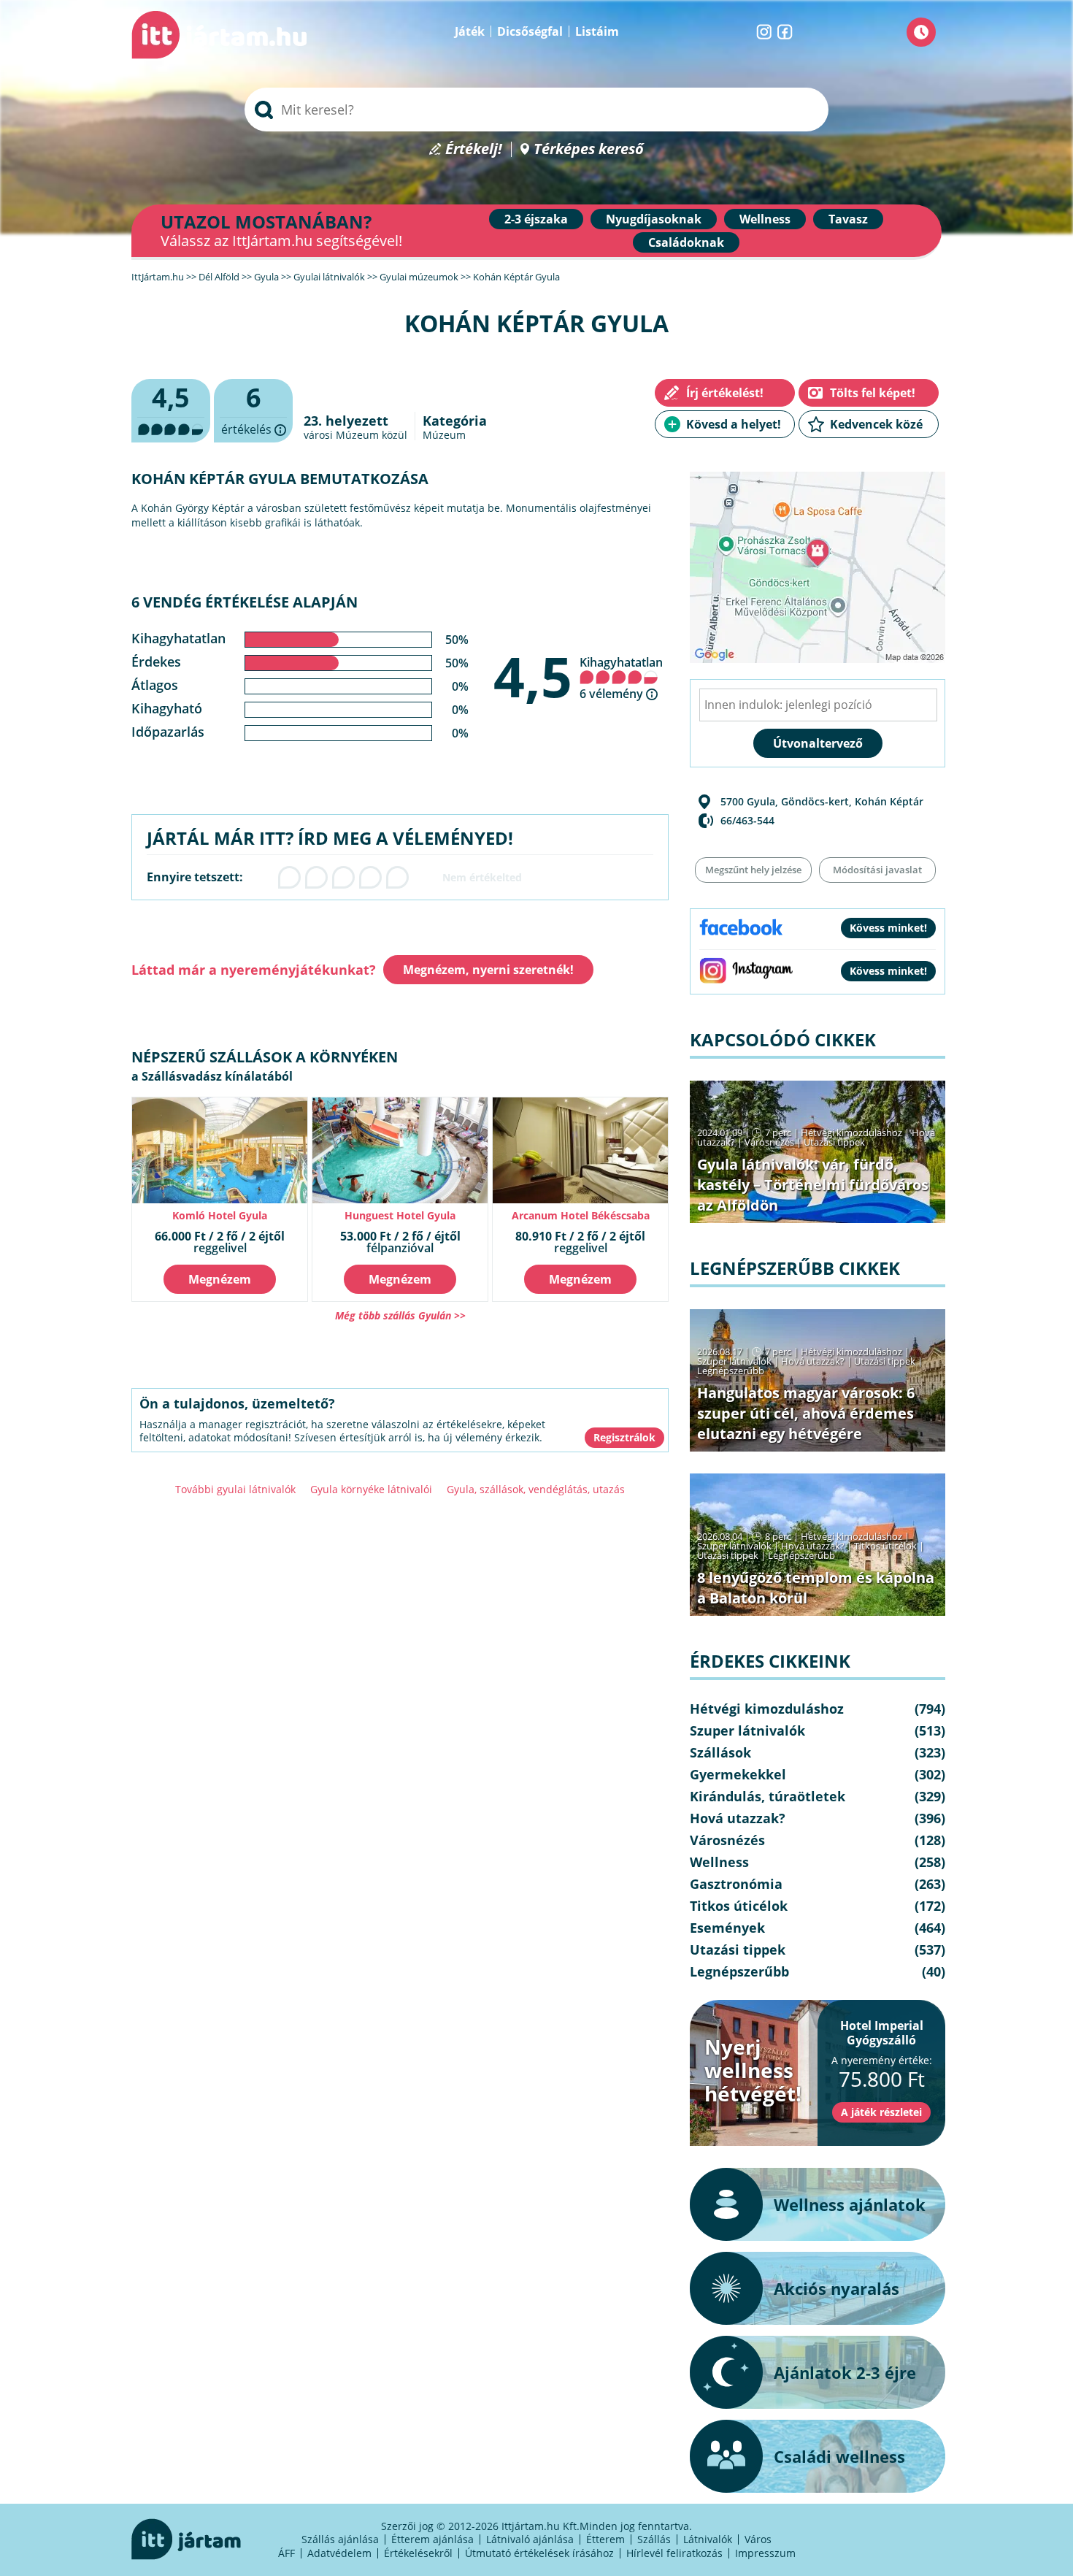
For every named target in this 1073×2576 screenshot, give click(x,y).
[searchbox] (536, 110)
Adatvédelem (339, 2553)
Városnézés (769, 1142)
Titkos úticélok (885, 1546)
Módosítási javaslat (877, 870)
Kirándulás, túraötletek (768, 1796)
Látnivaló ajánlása (530, 2539)
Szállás (654, 2539)
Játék (470, 31)
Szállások (720, 1752)
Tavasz (848, 219)
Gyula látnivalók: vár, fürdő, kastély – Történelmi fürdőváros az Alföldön (813, 1185)
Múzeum (444, 435)
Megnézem (220, 1279)
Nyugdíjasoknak (654, 219)
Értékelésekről (418, 2553)
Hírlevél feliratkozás (674, 2553)
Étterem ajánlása (432, 2539)
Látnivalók (708, 2539)
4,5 (533, 676)
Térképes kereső (589, 149)
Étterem (605, 2539)
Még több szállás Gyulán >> (400, 1315)
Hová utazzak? (814, 1361)
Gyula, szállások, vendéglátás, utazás (536, 1489)
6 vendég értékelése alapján (245, 602)
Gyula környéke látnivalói (371, 1489)
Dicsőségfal (530, 31)
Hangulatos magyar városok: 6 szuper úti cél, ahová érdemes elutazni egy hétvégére (806, 1413)
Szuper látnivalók (734, 1361)
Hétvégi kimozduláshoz (851, 1132)
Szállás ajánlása (340, 2539)
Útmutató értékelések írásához (539, 2553)
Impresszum (765, 2553)
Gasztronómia (736, 1884)
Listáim (597, 31)
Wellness (765, 219)
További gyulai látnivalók (235, 1489)
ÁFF (286, 2553)
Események (727, 1928)
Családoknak (686, 242)
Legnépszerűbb (731, 1371)
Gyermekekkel (738, 1774)
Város (758, 2539)
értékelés (253, 411)
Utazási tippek (834, 1142)
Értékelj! (474, 149)
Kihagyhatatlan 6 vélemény (621, 678)
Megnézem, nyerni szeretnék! (488, 970)
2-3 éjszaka (536, 219)
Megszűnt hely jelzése (753, 870)
